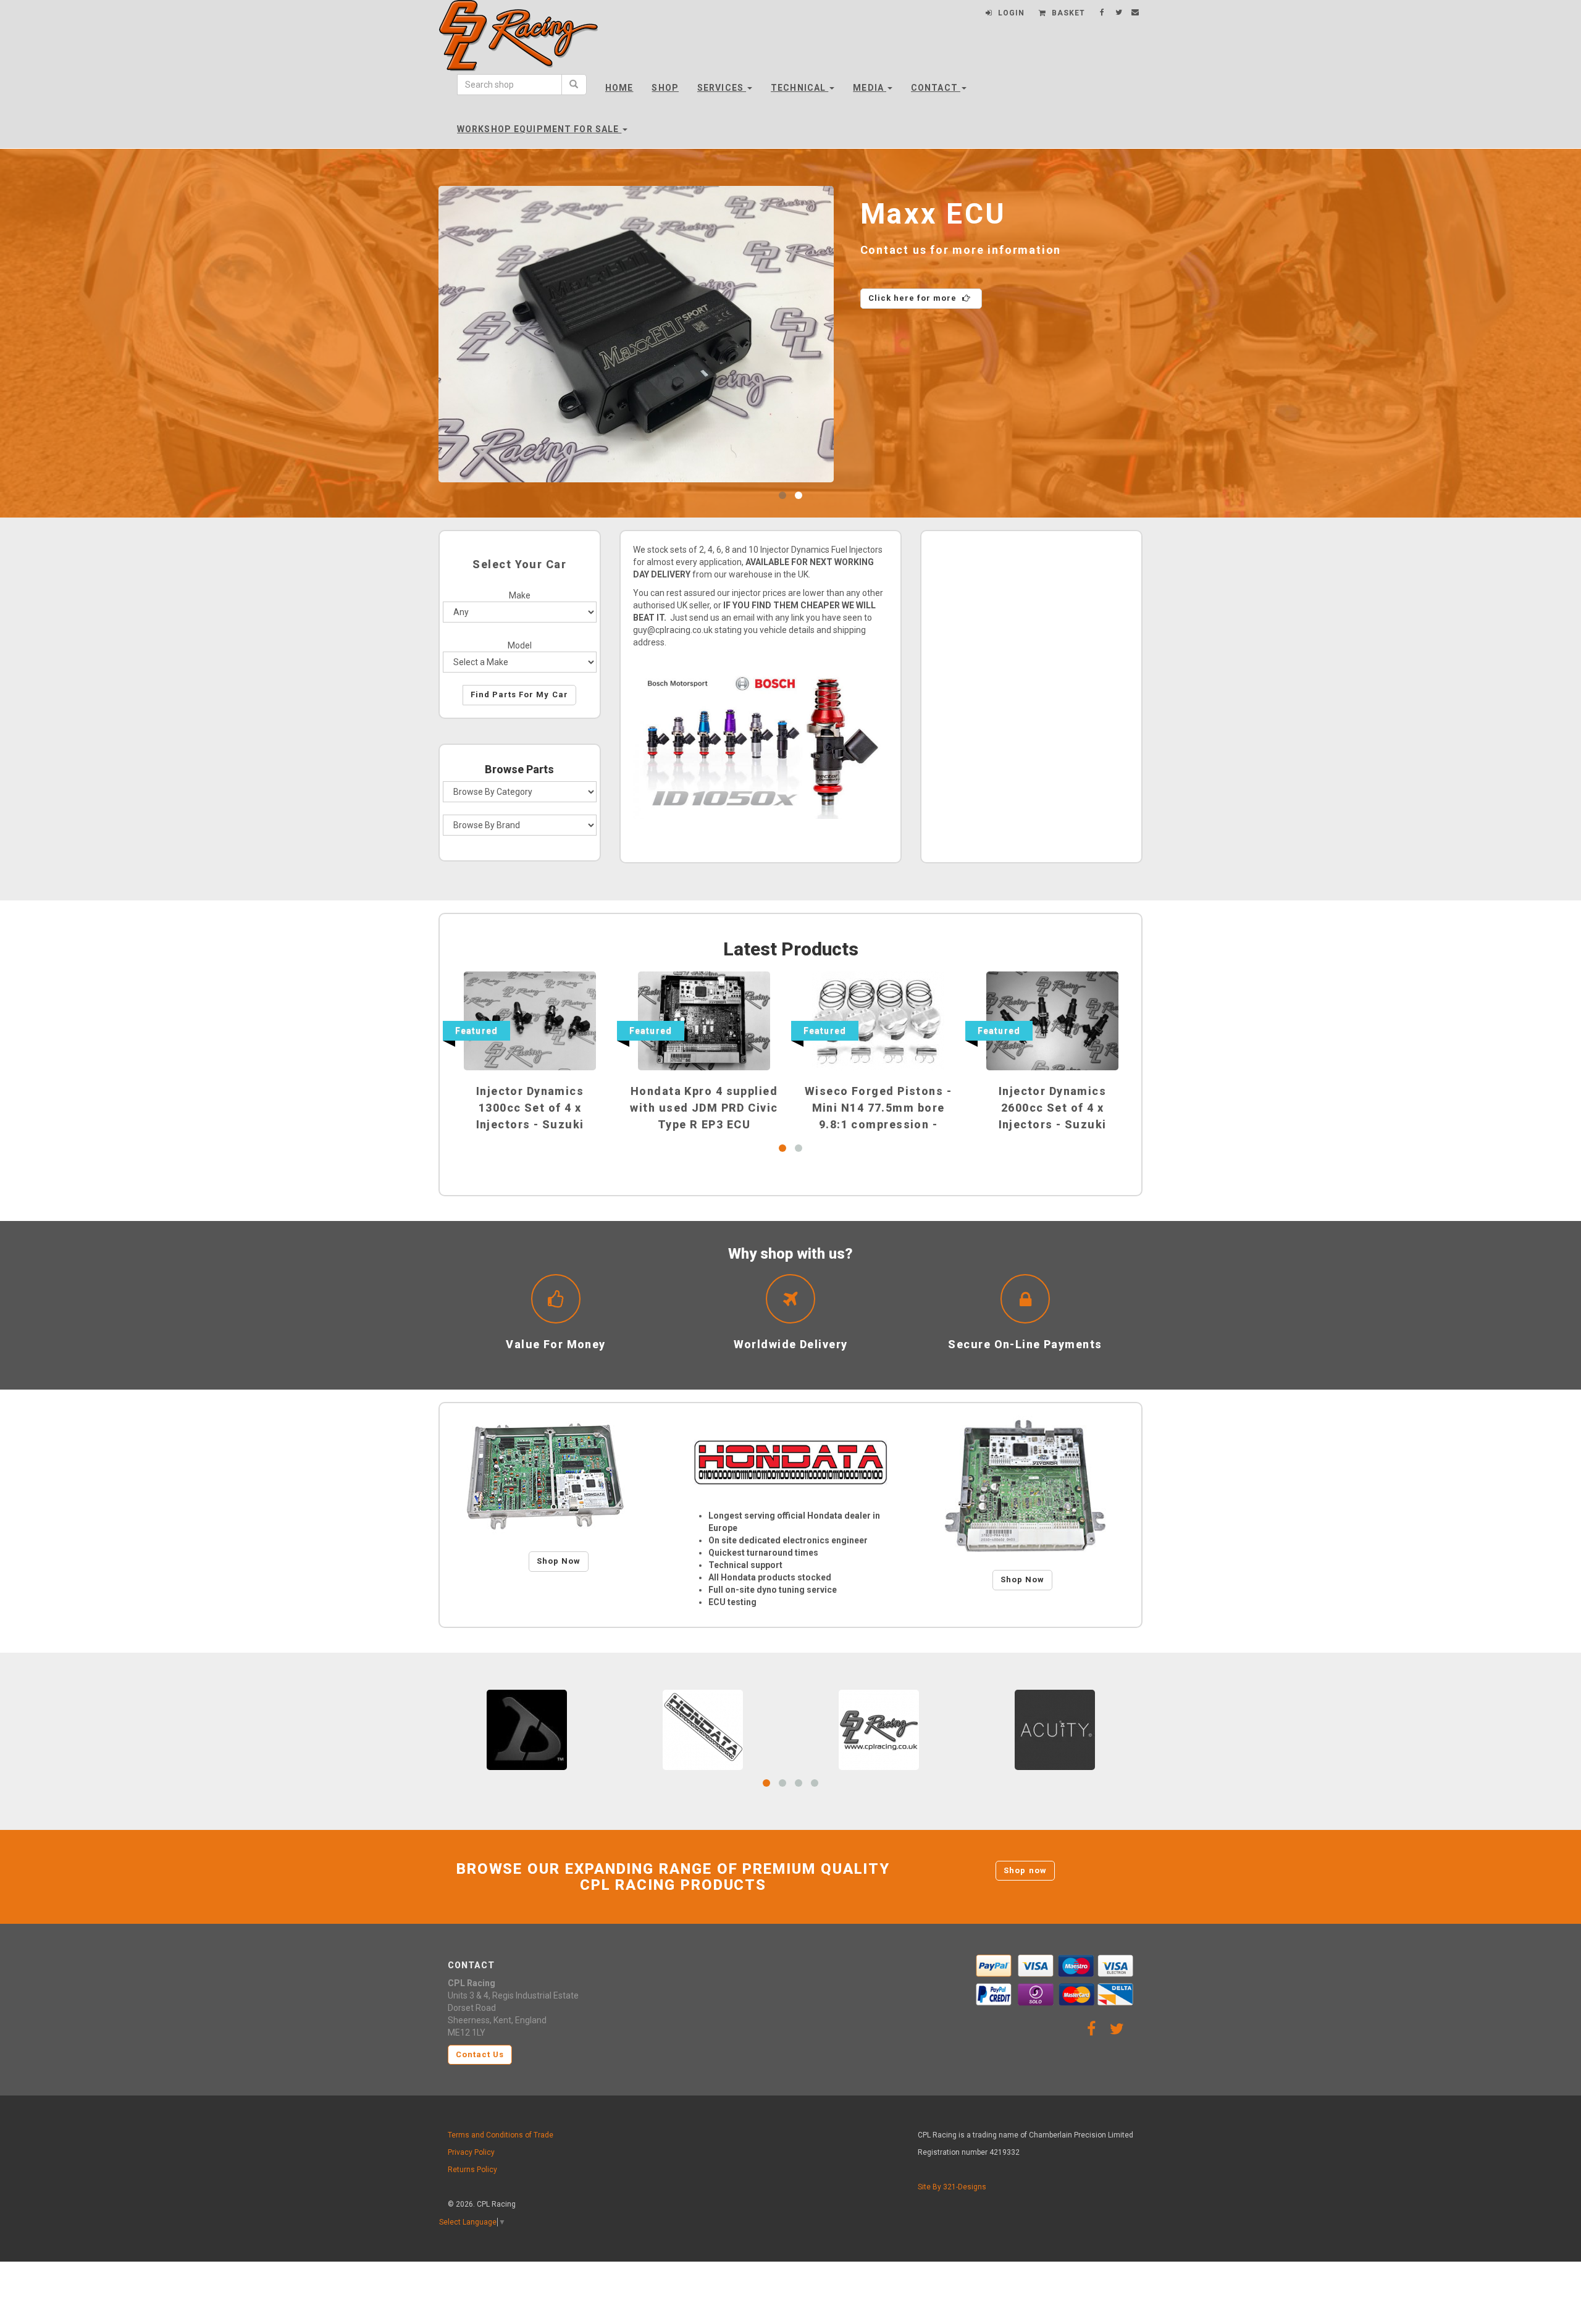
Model (520, 645)
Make (520, 595)
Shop (665, 88)
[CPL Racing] (879, 1729)
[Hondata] (790, 1462)
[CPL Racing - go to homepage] (519, 46)
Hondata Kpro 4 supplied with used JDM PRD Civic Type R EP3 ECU (704, 1108)
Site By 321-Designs (952, 2187)
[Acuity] (1055, 1729)
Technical (799, 88)
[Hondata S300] (559, 1477)
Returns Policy (472, 2170)
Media (870, 88)
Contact (936, 88)
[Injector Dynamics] (527, 1729)
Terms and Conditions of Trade (501, 2135)
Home (619, 88)
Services (722, 88)
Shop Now (559, 1561)
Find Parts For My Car (519, 694)
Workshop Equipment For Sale (539, 129)
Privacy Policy (471, 2152)
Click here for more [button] (1000, 298)
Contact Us (480, 2054)
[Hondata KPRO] (1022, 1487)
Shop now (1025, 1870)
